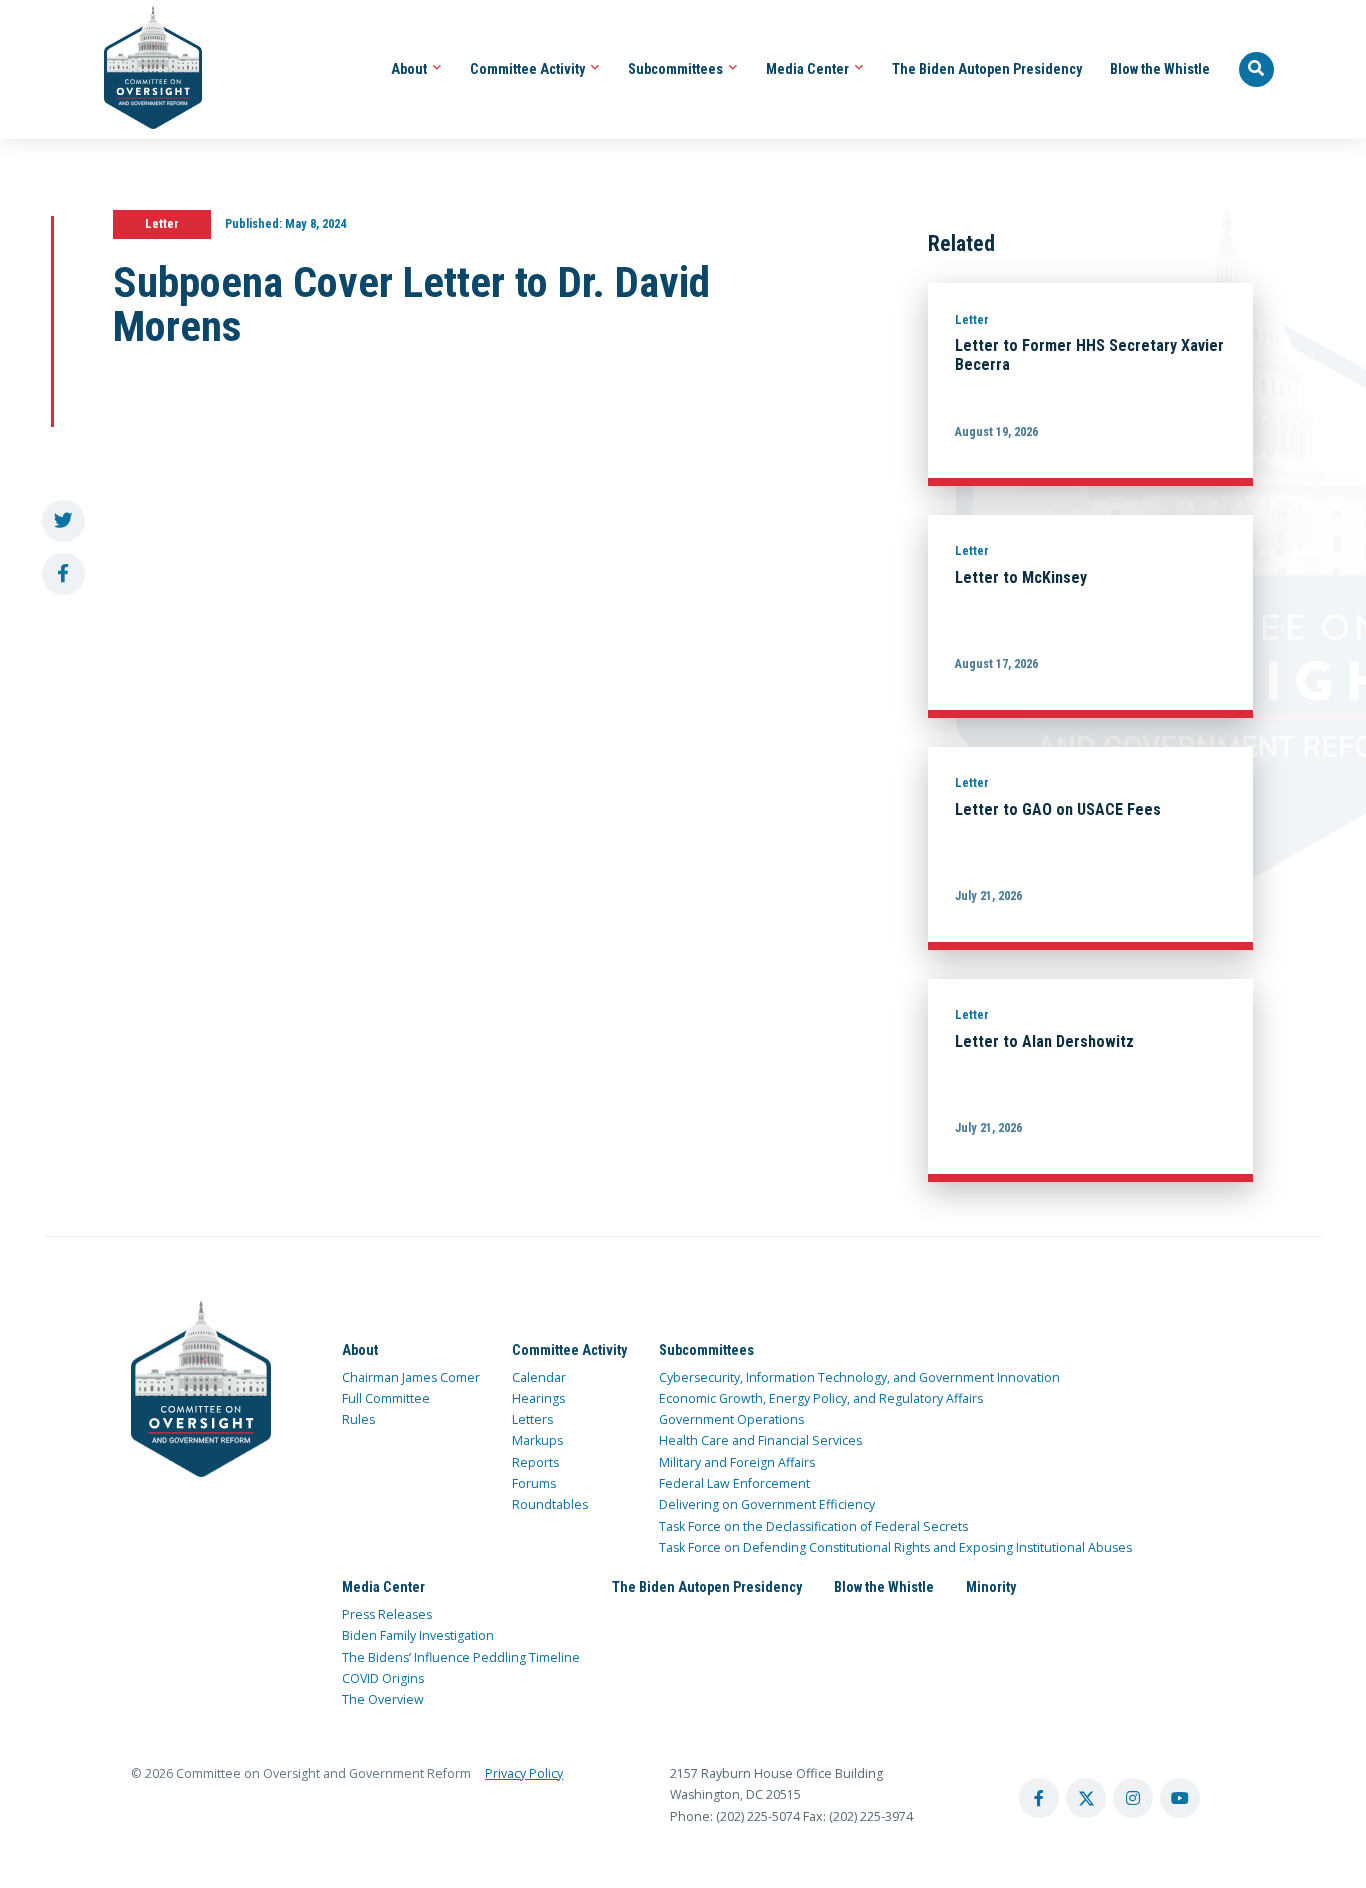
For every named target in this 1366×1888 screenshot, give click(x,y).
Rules (358, 1419)
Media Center (809, 69)
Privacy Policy (524, 1773)
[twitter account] (1086, 1798)
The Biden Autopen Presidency (987, 69)
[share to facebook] (63, 574)
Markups (537, 1440)
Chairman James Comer (411, 1377)
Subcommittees (677, 69)
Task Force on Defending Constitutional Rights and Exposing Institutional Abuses (895, 1547)
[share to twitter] (63, 521)
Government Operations (731, 1419)
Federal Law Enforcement (734, 1483)
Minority (991, 1587)
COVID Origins (383, 1678)
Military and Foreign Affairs (737, 1462)
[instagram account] (1133, 1798)
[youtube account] (1180, 1798)
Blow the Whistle (1160, 69)
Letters (532, 1419)
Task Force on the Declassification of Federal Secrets (813, 1526)
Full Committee (386, 1398)
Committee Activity (529, 69)
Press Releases (387, 1614)
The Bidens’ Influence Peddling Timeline (461, 1657)
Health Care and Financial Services (760, 1440)
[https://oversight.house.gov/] (142, 69)
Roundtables (550, 1504)
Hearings (538, 1398)
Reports (535, 1462)
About (410, 69)
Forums (534, 1483)
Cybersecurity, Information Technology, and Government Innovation (859, 1377)
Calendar (539, 1377)
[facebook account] (1039, 1798)
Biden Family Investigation (418, 1635)
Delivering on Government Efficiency (767, 1504)
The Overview (383, 1699)
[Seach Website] (1257, 70)
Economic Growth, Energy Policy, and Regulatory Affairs (821, 1398)
